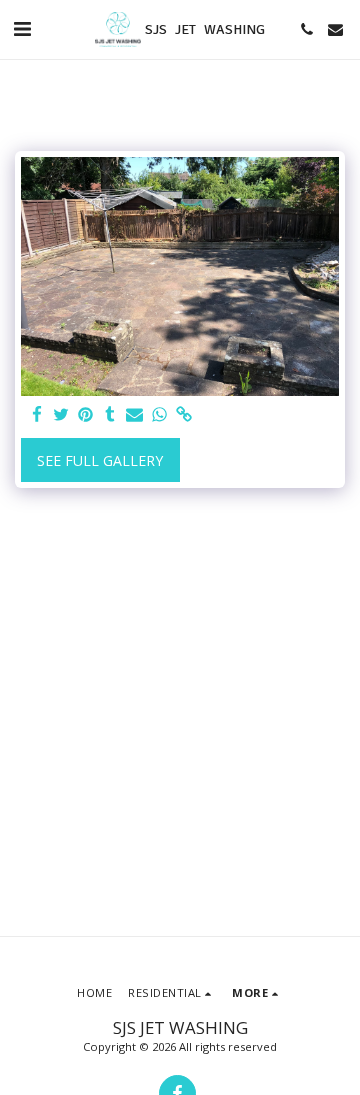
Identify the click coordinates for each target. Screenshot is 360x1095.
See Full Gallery (100, 460)
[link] (184, 415)
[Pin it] (86, 415)
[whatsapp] (160, 415)
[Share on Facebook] (37, 415)
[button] (22, 28)
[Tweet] (62, 415)
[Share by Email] (135, 415)
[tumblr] (111, 415)
